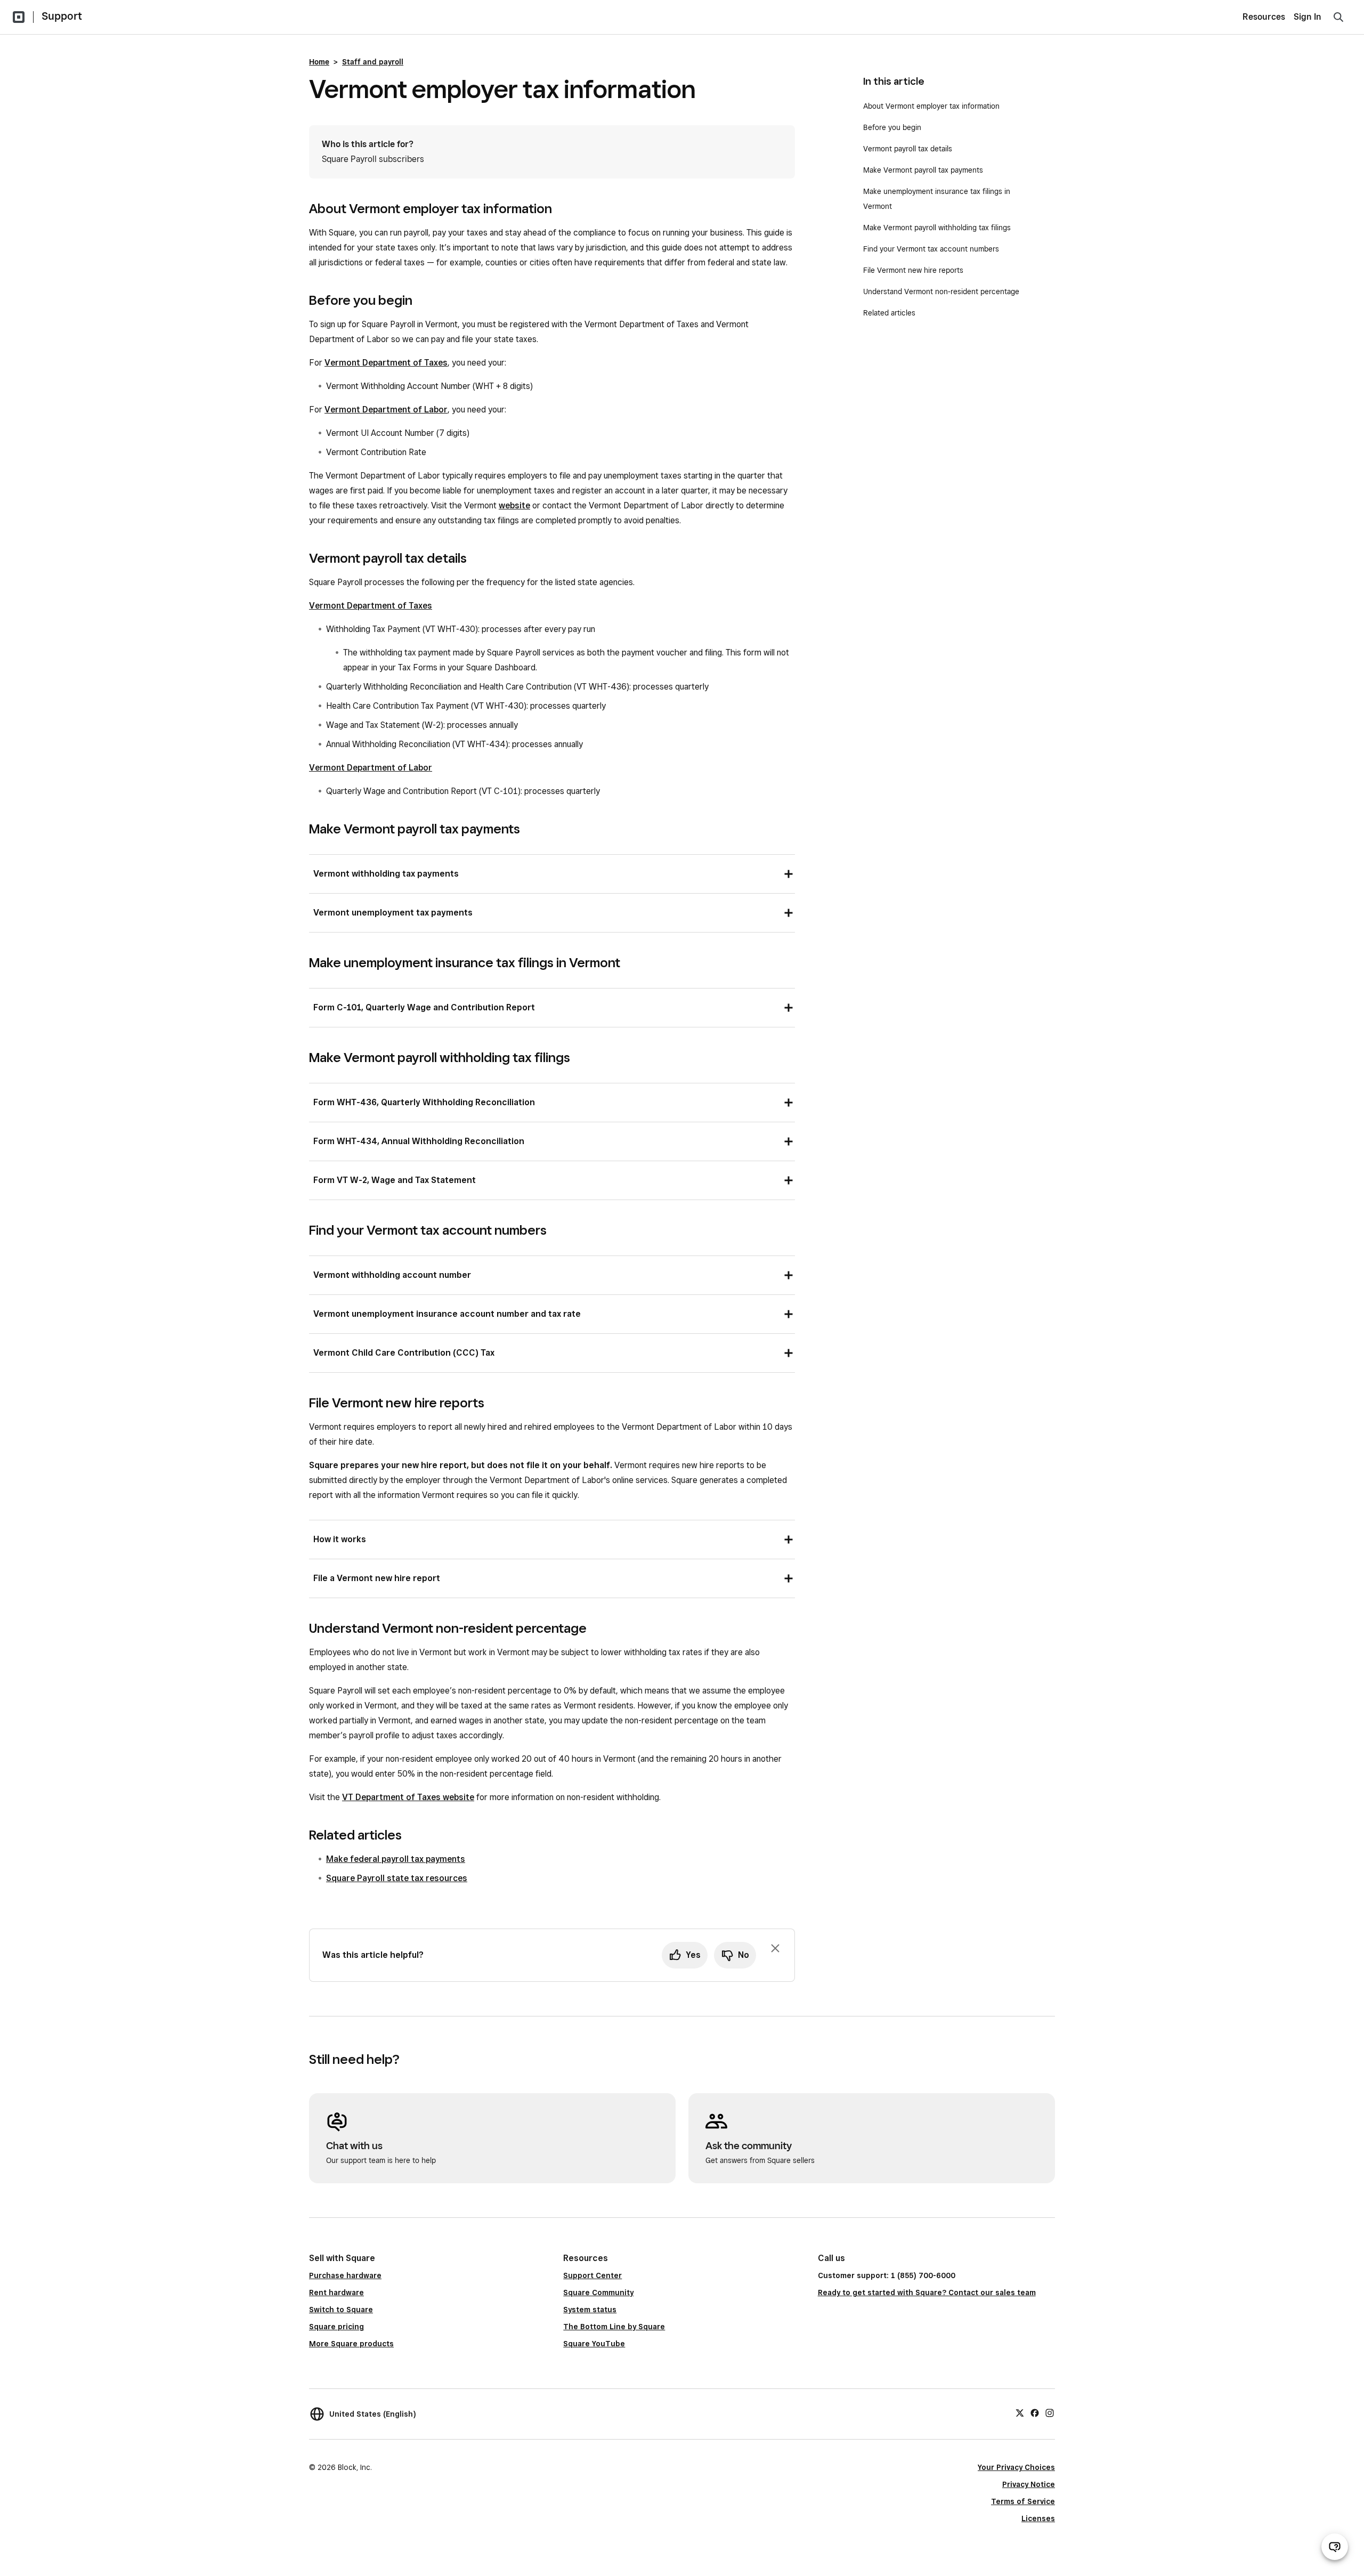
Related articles (889, 313)
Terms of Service (1023, 2501)
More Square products (351, 2344)
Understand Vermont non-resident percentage (941, 291)
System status (590, 2310)
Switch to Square (341, 2310)
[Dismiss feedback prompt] (775, 1948)
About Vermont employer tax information (931, 106)
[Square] (19, 17)
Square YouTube (594, 2344)
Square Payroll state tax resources (397, 1878)
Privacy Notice (1029, 2484)
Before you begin (892, 127)
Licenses (1038, 2518)
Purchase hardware (345, 2275)
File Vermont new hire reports (913, 270)
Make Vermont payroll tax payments (923, 170)
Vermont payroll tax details (908, 149)
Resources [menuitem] (1264, 17)
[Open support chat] (1335, 2547)
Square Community (598, 2293)
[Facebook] (1035, 2412)
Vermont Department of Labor (386, 410)
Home (319, 62)
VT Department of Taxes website (408, 1797)
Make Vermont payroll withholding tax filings (937, 228)
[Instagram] (1050, 2412)
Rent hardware (336, 2293)
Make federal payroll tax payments (396, 1859)
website (514, 505)
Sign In (1308, 17)
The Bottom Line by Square (614, 2327)
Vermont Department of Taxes (386, 363)
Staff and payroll (373, 62)
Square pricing (336, 2327)
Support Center (592, 2275)
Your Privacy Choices (1016, 2467)
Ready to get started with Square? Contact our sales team (927, 2293)
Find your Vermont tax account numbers (931, 249)
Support (62, 16)
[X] (1020, 2412)
